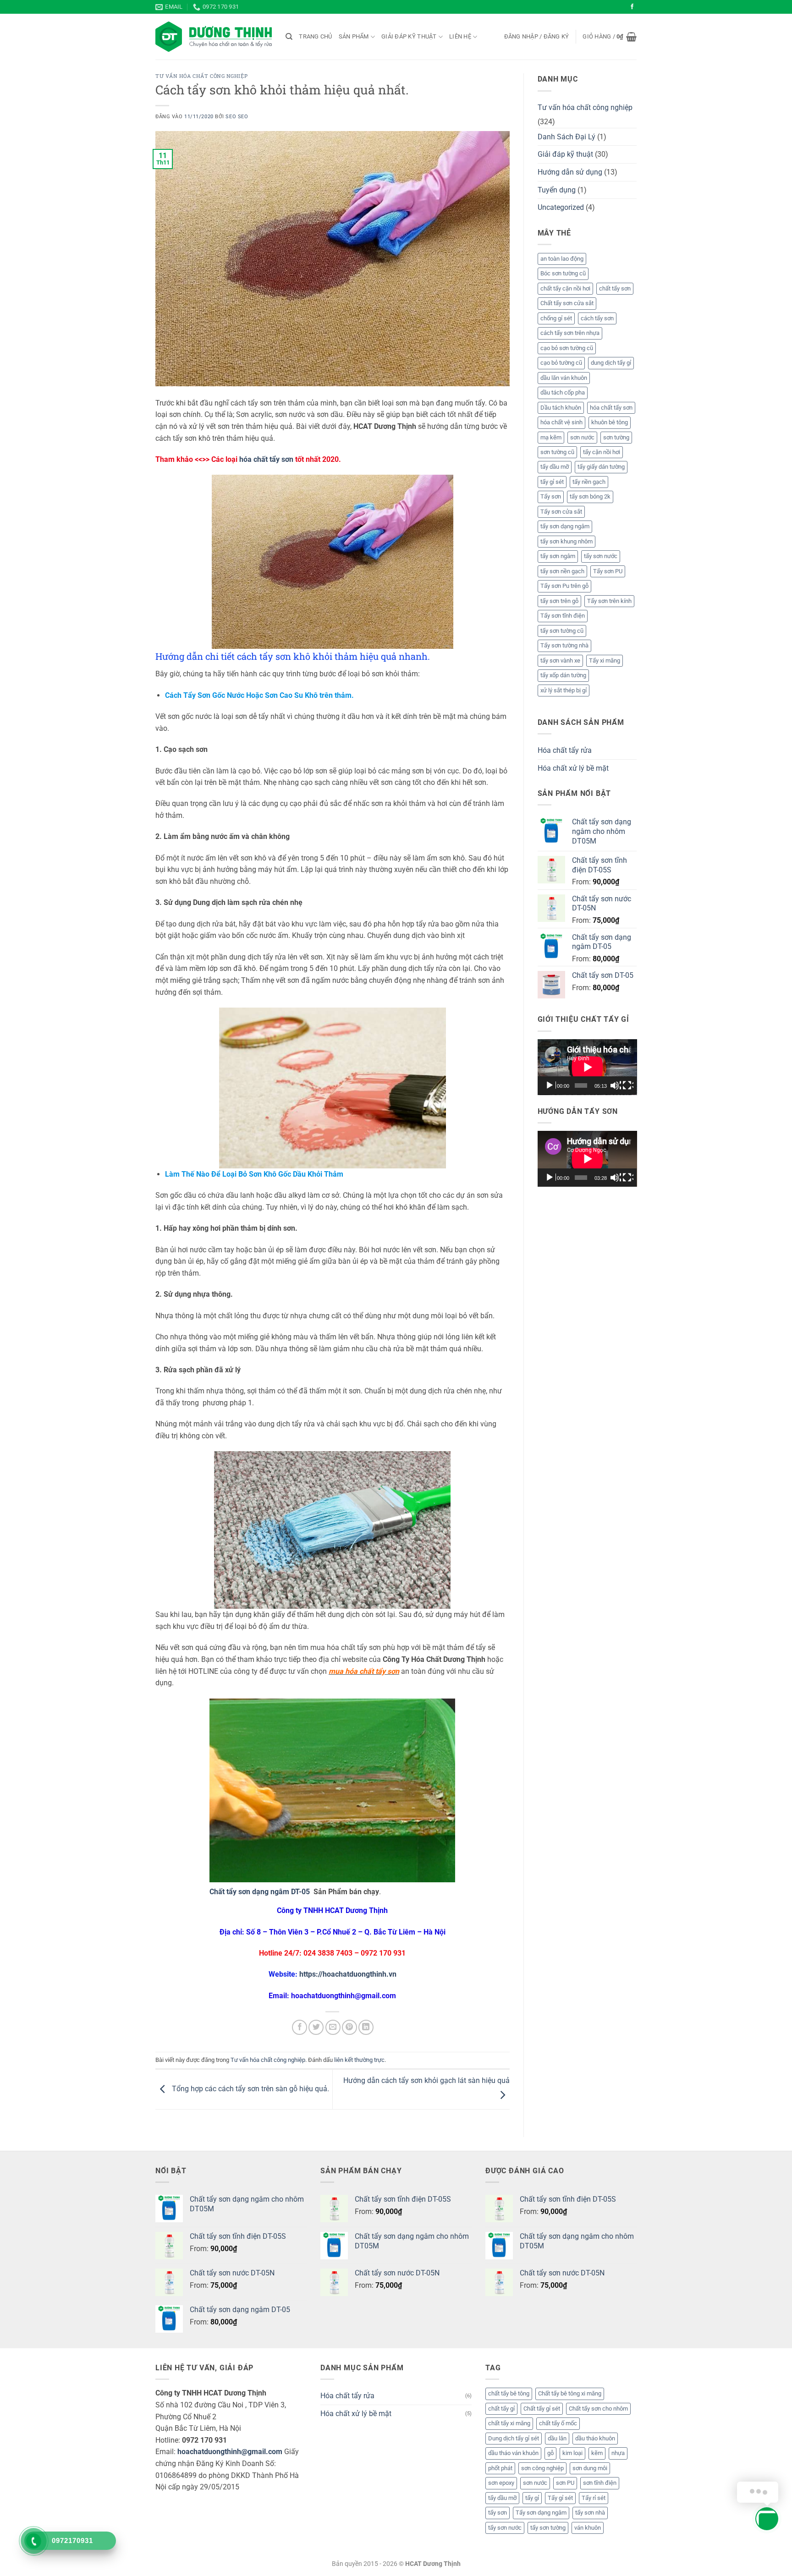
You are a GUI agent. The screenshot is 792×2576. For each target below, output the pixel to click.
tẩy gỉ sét (552, 482)
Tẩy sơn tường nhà (564, 645)
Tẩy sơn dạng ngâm (541, 2513)
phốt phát (500, 2468)
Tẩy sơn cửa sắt (561, 512)
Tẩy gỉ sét (560, 2498)
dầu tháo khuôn (595, 2438)
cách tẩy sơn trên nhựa (570, 333)
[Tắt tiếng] (616, 1085)
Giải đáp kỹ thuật (409, 36)
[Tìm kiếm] (289, 37)
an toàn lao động (562, 259)
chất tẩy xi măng (509, 2423)
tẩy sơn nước (601, 556)
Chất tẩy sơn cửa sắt (567, 303)
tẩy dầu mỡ (555, 467)
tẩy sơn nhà (590, 2513)
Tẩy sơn (551, 496)
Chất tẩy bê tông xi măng (570, 2393)
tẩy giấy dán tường (601, 467)
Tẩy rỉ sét (594, 2498)
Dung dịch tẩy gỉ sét (514, 2438)
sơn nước (582, 437)
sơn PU (565, 2483)
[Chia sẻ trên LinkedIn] (366, 2027)
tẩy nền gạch (589, 482)
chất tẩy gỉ (501, 2409)
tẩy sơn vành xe (560, 660)
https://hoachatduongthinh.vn (348, 1974)
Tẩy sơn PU (608, 571)
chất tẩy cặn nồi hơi (565, 288)
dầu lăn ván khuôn (564, 378)
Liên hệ (460, 36)
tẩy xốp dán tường (563, 675)
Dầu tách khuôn (561, 408)
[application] (587, 1067)
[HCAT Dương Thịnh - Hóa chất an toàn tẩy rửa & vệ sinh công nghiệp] (214, 37)
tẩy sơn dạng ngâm (565, 526)
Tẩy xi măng (605, 660)
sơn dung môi (590, 2468)
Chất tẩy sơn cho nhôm (598, 2409)
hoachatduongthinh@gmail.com (230, 2452)
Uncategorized (561, 207)
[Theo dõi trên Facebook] (632, 7)
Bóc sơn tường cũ (563, 273)
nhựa (618, 2453)
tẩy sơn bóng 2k (590, 496)
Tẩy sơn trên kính (609, 601)
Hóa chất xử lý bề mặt (573, 768)
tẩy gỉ (532, 2498)
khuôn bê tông (610, 422)
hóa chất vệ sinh (561, 422)
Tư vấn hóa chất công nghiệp (201, 76)
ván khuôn (588, 2528)
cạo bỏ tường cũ (561, 363)
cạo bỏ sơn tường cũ (567, 348)
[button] (537, 37)
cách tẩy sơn (597, 318)
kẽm (597, 2453)
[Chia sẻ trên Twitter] (316, 2027)
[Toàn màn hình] (628, 1085)
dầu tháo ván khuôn (513, 2453)
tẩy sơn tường (548, 2528)
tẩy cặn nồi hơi (602, 452)
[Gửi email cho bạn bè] (333, 2027)
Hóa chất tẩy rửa (565, 750)
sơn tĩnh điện (600, 2483)
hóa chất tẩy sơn (266, 459)
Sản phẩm (354, 36)
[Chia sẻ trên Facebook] (300, 2027)
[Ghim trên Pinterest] (349, 2027)
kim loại (572, 2453)
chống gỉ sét (556, 318)
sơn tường (616, 437)
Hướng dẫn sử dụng (570, 172)
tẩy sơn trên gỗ (559, 601)
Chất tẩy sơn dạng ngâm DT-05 (260, 1892)
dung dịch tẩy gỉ (611, 363)
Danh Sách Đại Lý (566, 137)
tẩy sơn (498, 2513)
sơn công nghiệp (542, 2468)
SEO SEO (237, 117)
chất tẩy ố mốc (558, 2423)
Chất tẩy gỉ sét (542, 2409)
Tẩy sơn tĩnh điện (563, 616)
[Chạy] (550, 1085)
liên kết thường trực (359, 2060)
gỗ (550, 2453)
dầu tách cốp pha (563, 392)
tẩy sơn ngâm (558, 556)
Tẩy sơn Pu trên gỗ (564, 586)
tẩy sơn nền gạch (562, 571)
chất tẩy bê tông (509, 2393)
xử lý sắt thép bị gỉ (564, 690)
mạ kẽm (551, 437)
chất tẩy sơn (615, 288)
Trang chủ (315, 36)
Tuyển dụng (557, 190)
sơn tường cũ (557, 452)
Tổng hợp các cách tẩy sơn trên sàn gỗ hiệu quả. (250, 2089)
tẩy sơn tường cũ (562, 631)
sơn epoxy (501, 2483)
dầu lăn (557, 2438)
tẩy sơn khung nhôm (566, 541)
